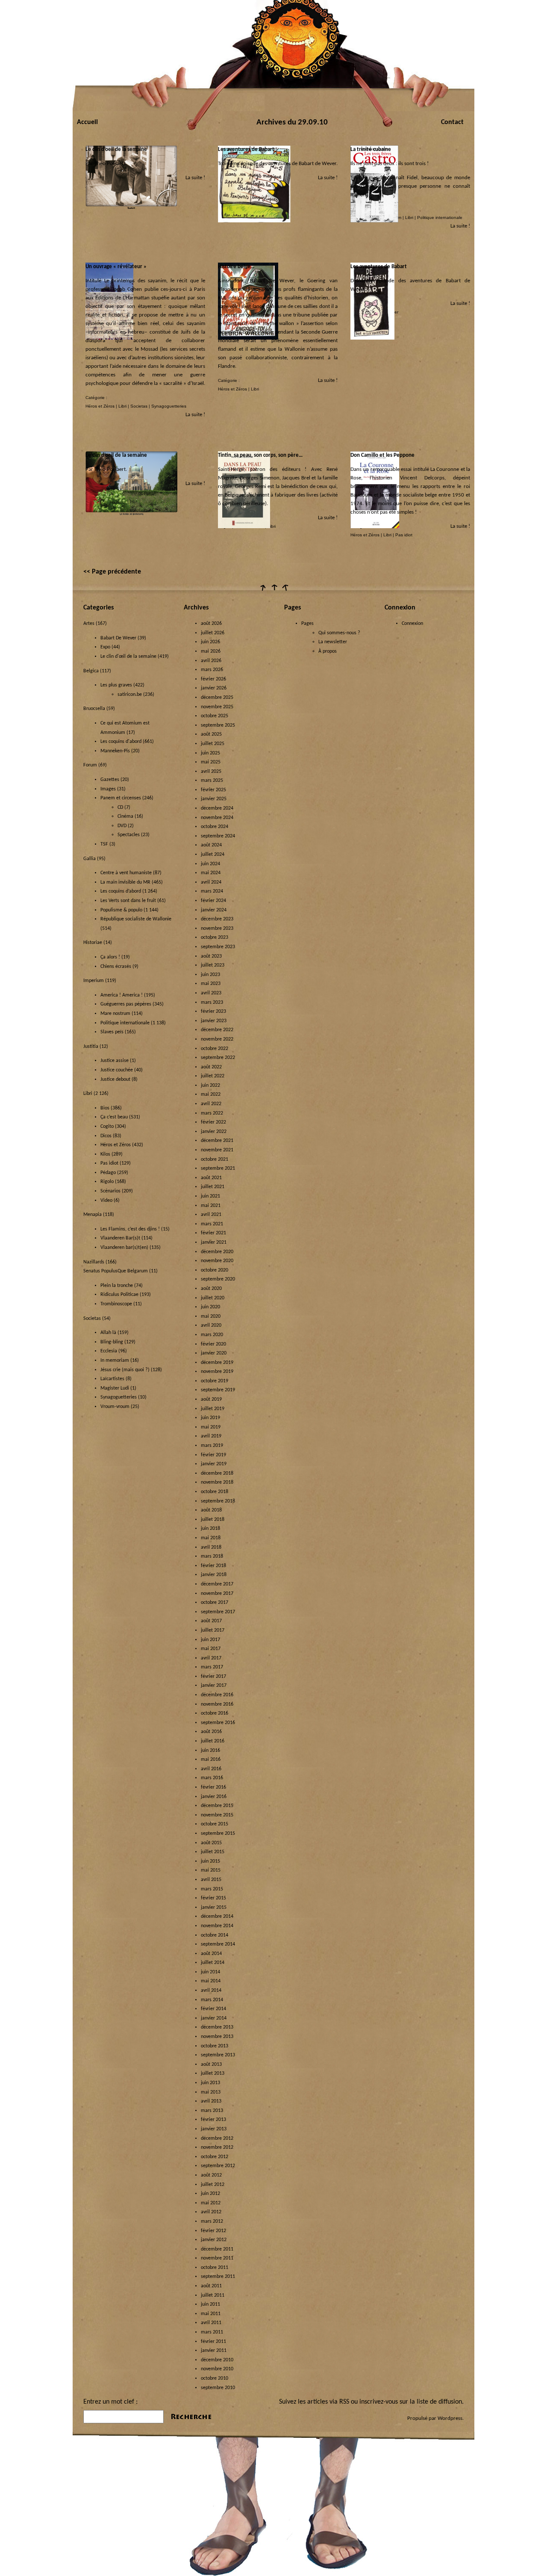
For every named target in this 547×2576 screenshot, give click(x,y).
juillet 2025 (213, 744)
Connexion (412, 624)
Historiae (93, 943)
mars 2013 (212, 2111)
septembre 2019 (218, 1390)
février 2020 (213, 1344)
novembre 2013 (217, 2037)
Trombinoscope (116, 1304)
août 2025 (211, 734)
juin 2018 (210, 1529)
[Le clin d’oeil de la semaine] (131, 208)
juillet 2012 (213, 2185)
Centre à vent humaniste (126, 873)
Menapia (93, 1215)
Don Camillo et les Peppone (382, 455)
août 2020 (211, 1289)
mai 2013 (211, 2092)
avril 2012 (211, 2212)
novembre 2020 (217, 1261)
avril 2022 (211, 1104)
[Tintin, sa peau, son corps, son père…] (244, 527)
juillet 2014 (213, 1963)
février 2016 (213, 1787)
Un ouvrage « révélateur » (116, 267)
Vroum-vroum (115, 1407)
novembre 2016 (217, 1704)
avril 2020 (211, 1325)
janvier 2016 (214, 1797)
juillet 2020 (213, 1298)
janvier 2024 (214, 910)
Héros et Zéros (100, 406)
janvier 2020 (214, 1353)
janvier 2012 (214, 2240)
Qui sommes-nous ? (339, 633)
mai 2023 (211, 984)
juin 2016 (210, 1751)
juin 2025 (210, 753)
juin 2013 (210, 2083)
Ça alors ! (110, 957)
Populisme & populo (121, 910)
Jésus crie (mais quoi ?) (125, 1370)
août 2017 (211, 1621)
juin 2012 (210, 2194)
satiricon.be (130, 695)
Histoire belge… (236, 267)
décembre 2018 (217, 1473)
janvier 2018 (214, 1575)
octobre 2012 (215, 2157)
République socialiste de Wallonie (136, 919)
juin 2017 (210, 1640)
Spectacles (129, 835)
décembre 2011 (217, 2249)
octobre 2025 (215, 716)
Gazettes (110, 780)
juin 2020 (210, 1307)
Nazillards (94, 1262)
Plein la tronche (117, 1286)
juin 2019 (210, 1418)
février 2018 (213, 1566)
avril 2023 (211, 993)
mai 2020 (211, 1316)
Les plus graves (116, 685)
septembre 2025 (218, 725)
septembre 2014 (218, 1944)
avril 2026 (211, 661)
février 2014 (213, 2009)
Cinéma (125, 816)
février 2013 (213, 2120)
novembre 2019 (217, 1372)
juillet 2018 (213, 1520)
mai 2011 (211, 2314)
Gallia (90, 859)
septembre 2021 (218, 1168)
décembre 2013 (217, 2027)
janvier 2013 (214, 2129)
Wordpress (450, 2418)
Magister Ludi (115, 1388)
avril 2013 (211, 2101)
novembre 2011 (217, 2258)
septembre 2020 (218, 1279)
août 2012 (211, 2175)
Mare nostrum (115, 1014)
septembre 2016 (218, 1723)
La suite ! (195, 178)
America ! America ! (122, 995)
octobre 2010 (215, 2378)
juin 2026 (210, 642)
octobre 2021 (215, 1159)
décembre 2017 (217, 1584)
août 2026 (211, 624)
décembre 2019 (217, 1363)
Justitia (91, 1047)
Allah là (108, 1333)
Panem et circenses (121, 798)
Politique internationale (440, 217)
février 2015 (213, 1898)
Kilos (105, 1154)
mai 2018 (211, 1538)
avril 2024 (211, 882)
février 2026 (213, 679)
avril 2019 (211, 1436)
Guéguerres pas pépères (126, 1004)
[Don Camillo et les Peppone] (375, 527)
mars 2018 (212, 1556)
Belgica (91, 671)
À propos (328, 651)
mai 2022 (211, 1094)
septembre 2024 (218, 836)
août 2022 (211, 1067)
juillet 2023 (213, 965)
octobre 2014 (215, 1935)
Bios (105, 1108)
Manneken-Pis (115, 751)
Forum (90, 765)
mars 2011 (212, 2332)
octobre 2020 (215, 1270)
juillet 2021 (213, 1187)
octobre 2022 (215, 1049)
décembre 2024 (217, 808)
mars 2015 (212, 1889)
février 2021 (213, 1233)
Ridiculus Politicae (119, 1295)
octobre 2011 (215, 2268)
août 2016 (211, 1732)
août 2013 (211, 2064)
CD (120, 807)
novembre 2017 (217, 1594)
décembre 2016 (217, 1695)
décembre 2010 (217, 2360)
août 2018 (211, 1510)
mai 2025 (211, 762)
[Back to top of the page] (273, 591)
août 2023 (211, 956)
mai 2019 (211, 1427)
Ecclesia (109, 1351)
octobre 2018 (215, 1492)
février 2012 (213, 2231)
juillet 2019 (213, 1409)
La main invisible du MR (125, 882)
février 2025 (213, 790)
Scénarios (110, 1191)
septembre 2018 (218, 1501)
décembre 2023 (217, 919)
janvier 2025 (214, 799)
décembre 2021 (217, 1141)
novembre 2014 (217, 1926)
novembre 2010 (217, 2369)
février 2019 (213, 1455)
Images (108, 789)
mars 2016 (212, 1778)
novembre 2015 (217, 1815)
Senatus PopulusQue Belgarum (116, 1271)
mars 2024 (212, 891)
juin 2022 (210, 1085)
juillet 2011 (213, 2295)
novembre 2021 (217, 1150)
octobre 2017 (215, 1603)
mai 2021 (211, 1206)
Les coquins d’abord (121, 891)
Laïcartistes (112, 1379)
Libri (409, 217)
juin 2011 (210, 2304)
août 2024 (211, 845)
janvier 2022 (214, 1132)
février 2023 (213, 1011)
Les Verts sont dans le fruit (128, 901)
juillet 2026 (213, 633)
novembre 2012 (217, 2147)
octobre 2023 (215, 938)
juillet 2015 (213, 1852)
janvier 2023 (214, 1021)
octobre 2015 (215, 1824)
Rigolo (107, 1182)
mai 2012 (211, 2203)
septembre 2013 (218, 2055)
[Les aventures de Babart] (255, 221)
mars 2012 (212, 2221)
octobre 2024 (215, 827)
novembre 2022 (217, 1039)
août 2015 (211, 1843)
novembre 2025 (217, 707)
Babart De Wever (118, 638)
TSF (104, 844)
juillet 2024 (213, 855)
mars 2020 (212, 1335)
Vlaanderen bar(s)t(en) (124, 1248)
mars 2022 (212, 1113)
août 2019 (211, 1399)
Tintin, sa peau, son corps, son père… (260, 455)
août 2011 (211, 2286)
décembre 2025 (217, 698)
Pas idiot (404, 535)
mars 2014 (212, 2000)
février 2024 (213, 901)
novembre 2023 (217, 929)
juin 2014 (210, 1972)
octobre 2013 (215, 2046)
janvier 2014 (214, 2018)
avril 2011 (211, 2323)
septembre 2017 (218, 1612)
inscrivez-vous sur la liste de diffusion (411, 2402)
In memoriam (115, 1360)
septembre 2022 (218, 1058)
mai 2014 (211, 1981)
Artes (89, 624)
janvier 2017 (214, 1686)
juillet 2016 (213, 1741)
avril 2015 (211, 1880)
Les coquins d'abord (121, 742)
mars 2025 (212, 781)
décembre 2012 (217, 2138)
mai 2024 (211, 873)
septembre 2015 (218, 1834)
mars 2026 (212, 670)
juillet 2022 (213, 1076)
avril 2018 (211, 1547)
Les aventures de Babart (246, 149)
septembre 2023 (218, 947)
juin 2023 (210, 975)
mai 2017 (211, 1649)
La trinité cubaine (371, 149)
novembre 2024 (217, 818)
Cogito (107, 1127)
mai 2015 (211, 1870)
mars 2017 (212, 1667)
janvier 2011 (214, 2351)
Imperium (94, 981)
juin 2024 (210, 864)
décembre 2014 (217, 1916)
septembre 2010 (218, 2388)
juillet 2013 (213, 2073)
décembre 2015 (217, 1806)
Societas (139, 406)
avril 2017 (211, 1658)
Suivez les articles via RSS (314, 2402)
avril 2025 (211, 772)
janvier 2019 (214, 1464)
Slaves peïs (112, 1032)
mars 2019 (212, 1446)
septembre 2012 (218, 2166)
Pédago (108, 1173)
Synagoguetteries (169, 406)
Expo (105, 647)
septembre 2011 (218, 2277)
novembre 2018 (217, 1482)
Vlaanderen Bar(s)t (120, 1238)
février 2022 (213, 1122)
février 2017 (213, 1677)
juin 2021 (210, 1196)
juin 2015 (210, 1861)
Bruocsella (94, 709)
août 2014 (211, 1954)
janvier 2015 (214, 1908)
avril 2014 (211, 1990)
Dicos (106, 1136)
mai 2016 (211, 1760)
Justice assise (115, 1061)
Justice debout (115, 1079)
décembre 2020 (217, 1252)
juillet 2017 (213, 1630)
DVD (122, 826)
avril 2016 (211, 1769)
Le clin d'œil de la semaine (128, 657)
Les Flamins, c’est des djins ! (130, 1229)
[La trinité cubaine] (374, 221)
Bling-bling (112, 1342)
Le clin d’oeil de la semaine (116, 149)
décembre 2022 (217, 1030)
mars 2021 (212, 1224)
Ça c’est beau (114, 1117)
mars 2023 (212, 1003)
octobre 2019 (215, 1381)
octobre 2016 (215, 1713)
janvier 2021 (214, 1242)
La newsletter (333, 642)
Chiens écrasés (116, 967)
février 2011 (213, 2342)
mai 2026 (211, 651)
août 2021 (211, 1178)
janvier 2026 (214, 688)
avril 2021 (211, 1215)
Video (106, 1201)
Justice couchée (117, 1070)
